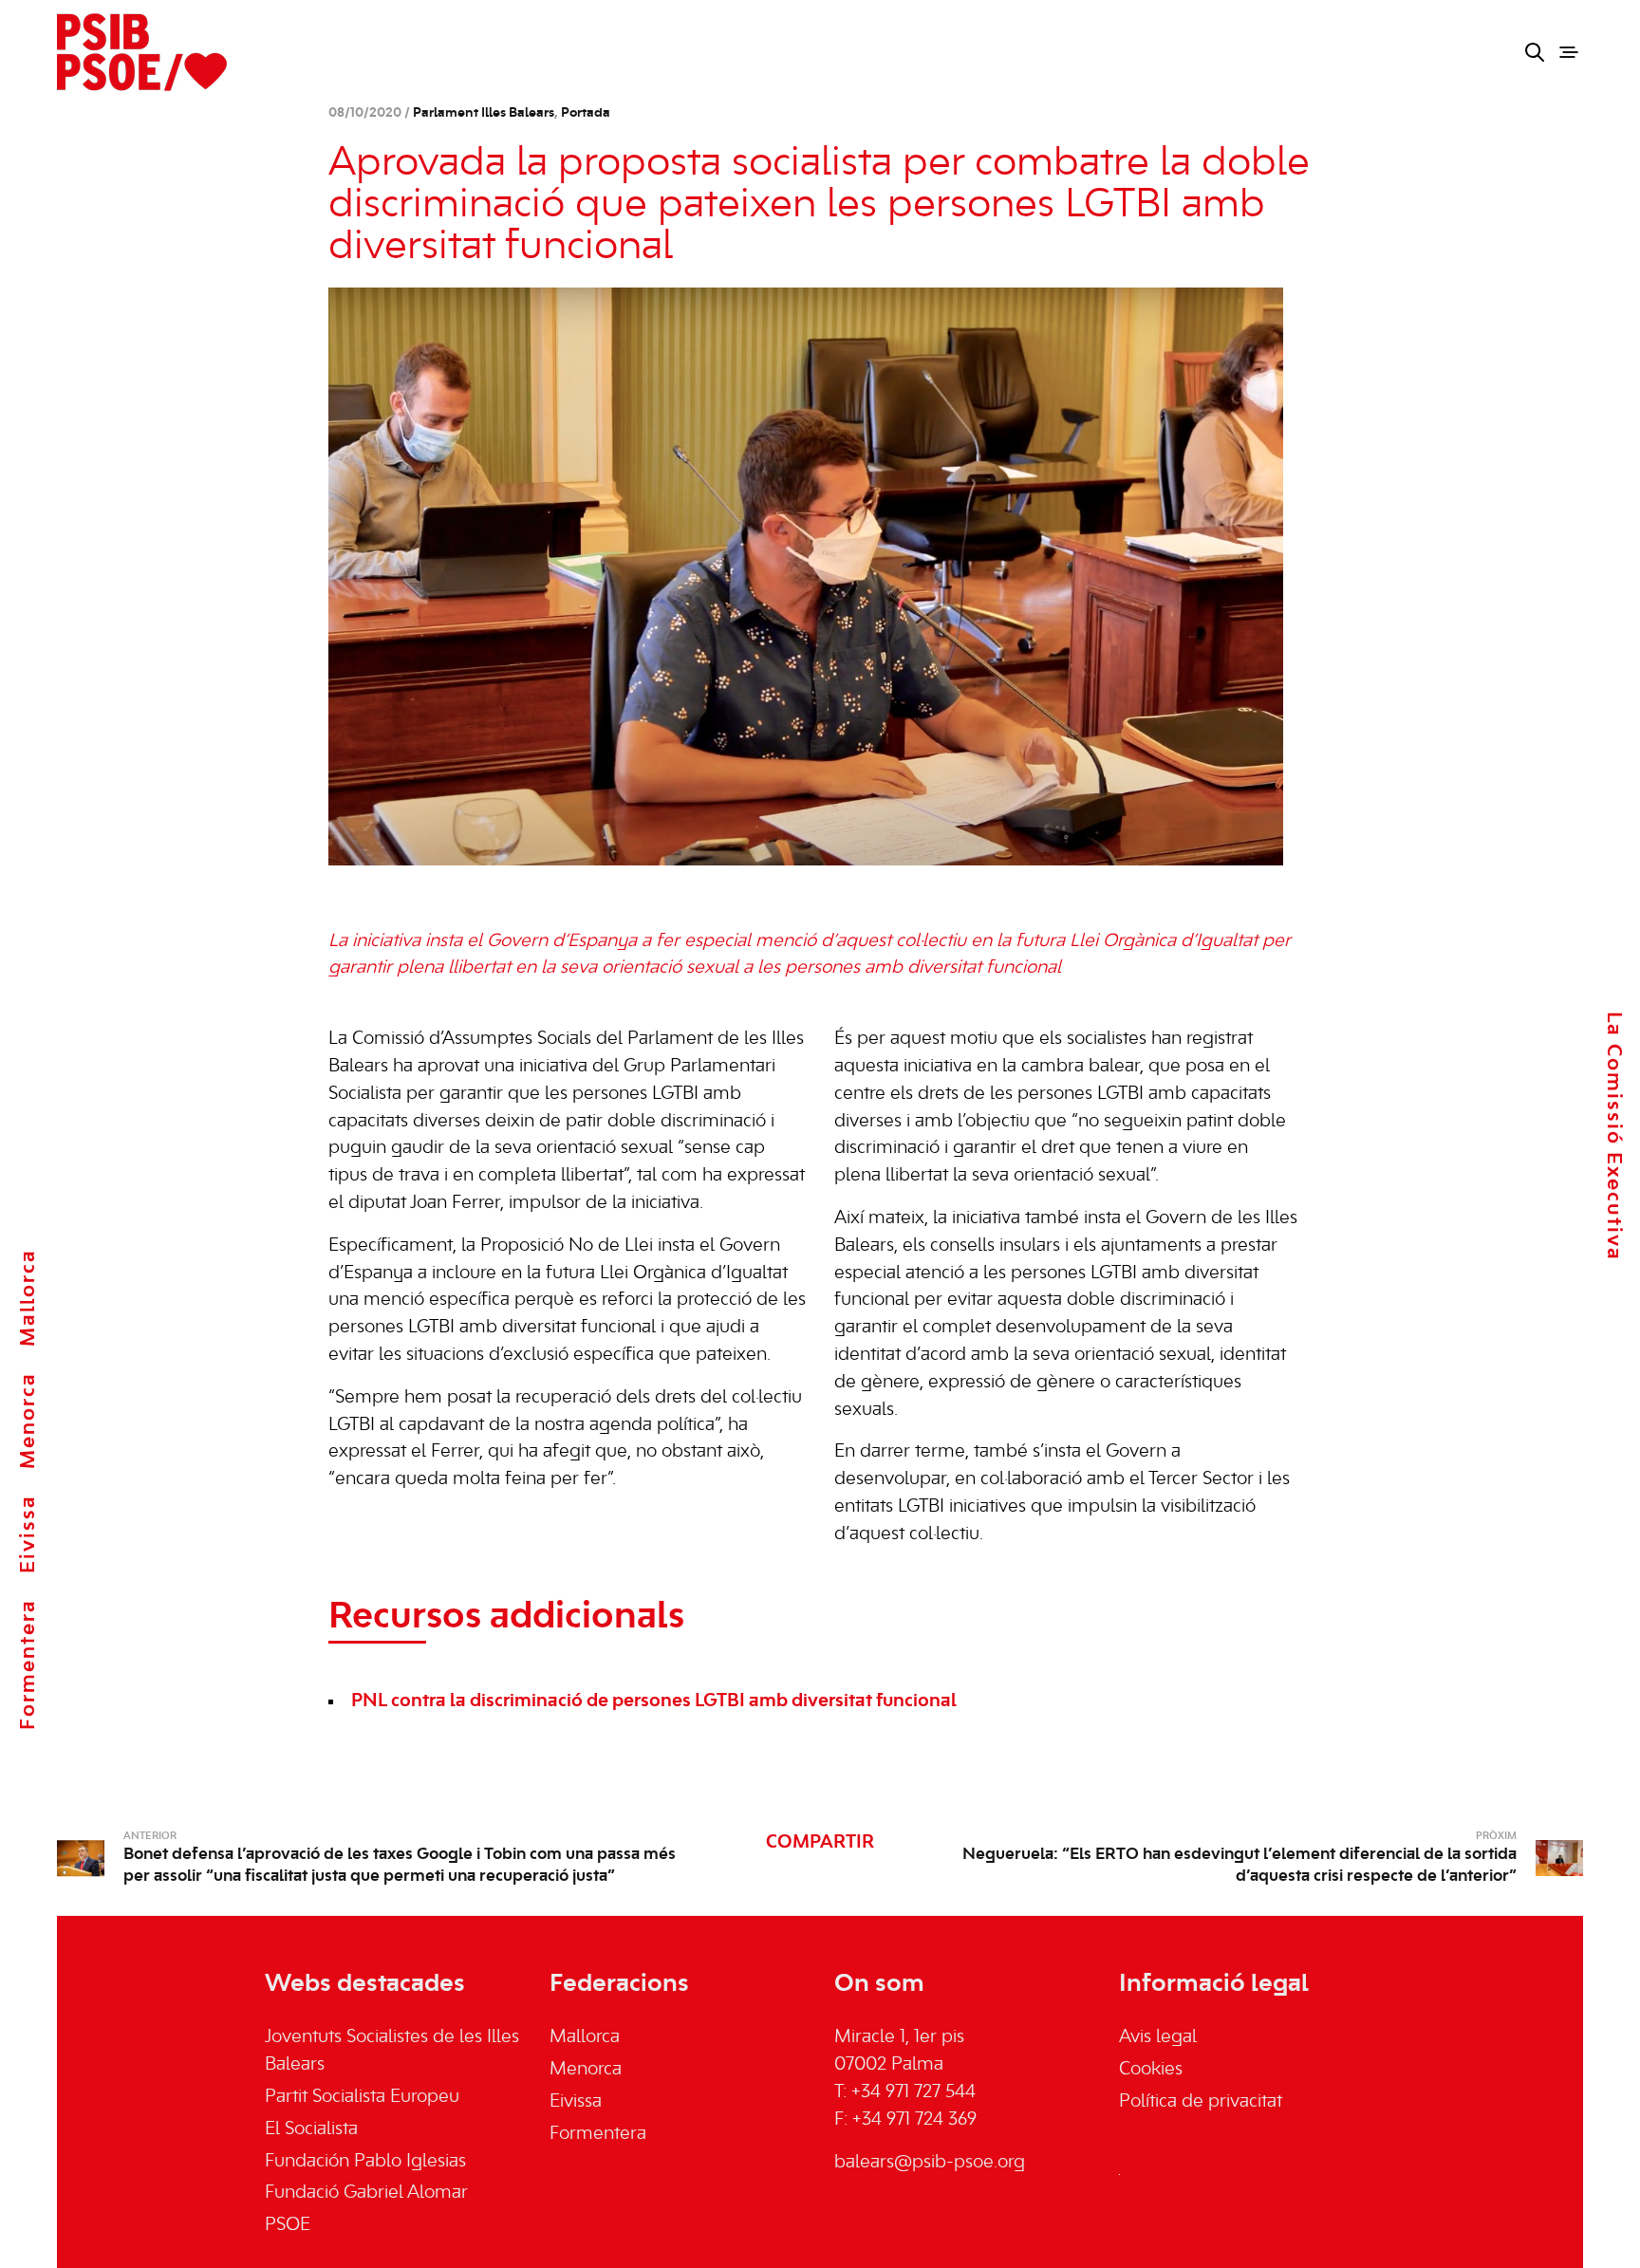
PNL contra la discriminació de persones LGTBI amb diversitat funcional (654, 1701)
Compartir (820, 1843)
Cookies (1151, 2070)
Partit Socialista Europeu (362, 2097)
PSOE (288, 2225)
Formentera (28, 1664)
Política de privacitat (1201, 2102)
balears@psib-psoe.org (930, 2163)
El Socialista (311, 2129)
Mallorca (28, 1298)
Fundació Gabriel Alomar (366, 2193)
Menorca (28, 1421)
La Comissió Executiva (1613, 1136)
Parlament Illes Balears (484, 113)
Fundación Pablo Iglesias (365, 2162)
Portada (586, 113)
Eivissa (28, 1534)
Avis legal (1158, 2037)
